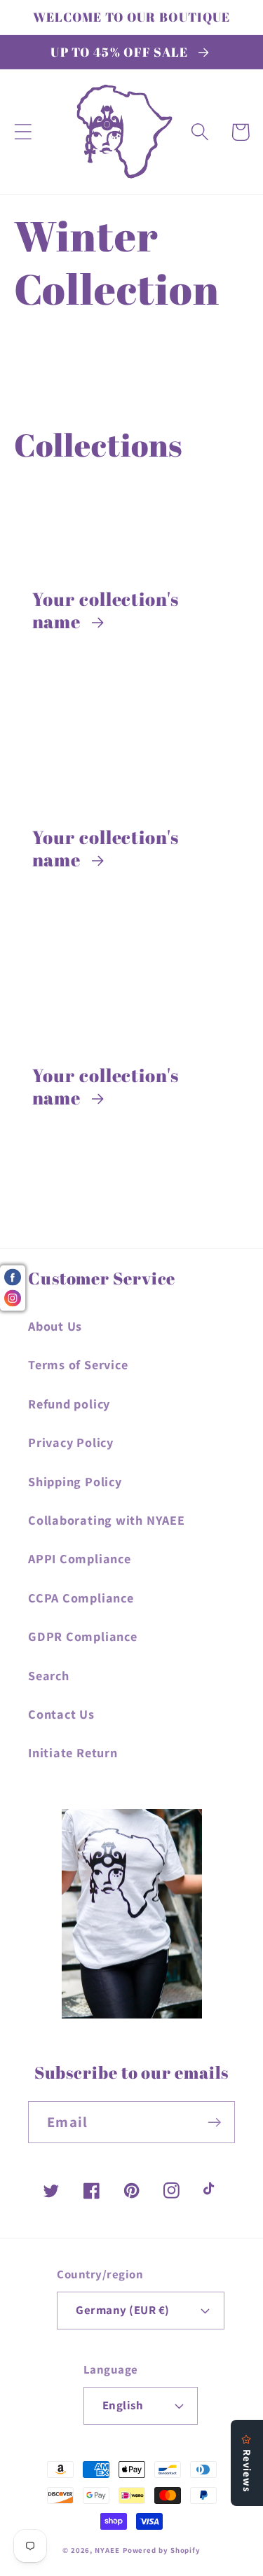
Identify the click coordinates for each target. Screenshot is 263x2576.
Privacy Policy (71, 1442)
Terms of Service (78, 1364)
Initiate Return (73, 1752)
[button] (23, 132)
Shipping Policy (75, 1481)
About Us (55, 1326)
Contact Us (61, 1714)
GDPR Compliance (83, 1636)
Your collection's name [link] (106, 610)
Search (49, 1675)
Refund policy (69, 1404)
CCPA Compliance (81, 1598)
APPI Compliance (80, 1558)
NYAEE (107, 2550)
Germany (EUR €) (123, 2310)
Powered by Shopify (162, 2550)
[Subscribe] (214, 2123)
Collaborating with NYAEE (107, 1520)
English (123, 2405)
